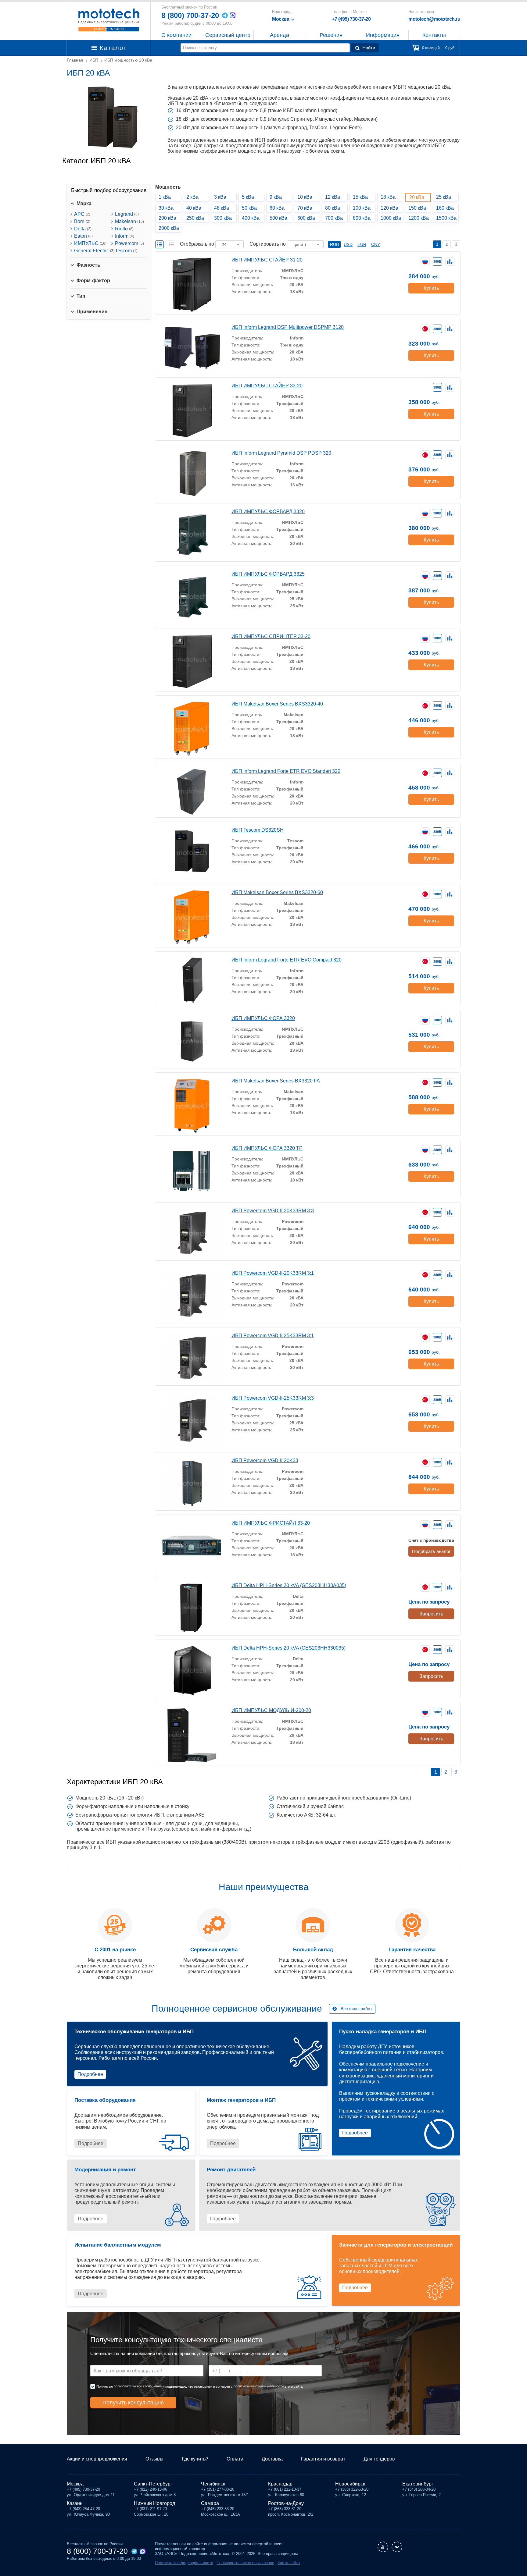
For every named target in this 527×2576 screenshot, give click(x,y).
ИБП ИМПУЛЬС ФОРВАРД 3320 (268, 512)
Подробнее (90, 2074)
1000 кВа (391, 218)
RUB (334, 244)
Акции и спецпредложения (97, 2459)
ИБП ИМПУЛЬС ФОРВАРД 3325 (268, 574)
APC (82, 214)
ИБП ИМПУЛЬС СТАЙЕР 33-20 (267, 386)
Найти (369, 48)
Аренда (280, 35)
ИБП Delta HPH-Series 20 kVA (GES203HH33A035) (289, 1585)
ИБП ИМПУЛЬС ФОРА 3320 (263, 1018)
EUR (362, 244)
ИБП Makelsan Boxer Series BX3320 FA (276, 1081)
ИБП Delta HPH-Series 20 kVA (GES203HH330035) (289, 1648)
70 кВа (305, 208)
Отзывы (154, 2459)
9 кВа (276, 197)
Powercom (129, 243)
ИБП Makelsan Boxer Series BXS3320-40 (277, 704)
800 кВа (362, 218)
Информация (383, 35)
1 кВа (165, 197)
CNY (376, 244)
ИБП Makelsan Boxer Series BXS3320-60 (277, 892)
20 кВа (417, 197)
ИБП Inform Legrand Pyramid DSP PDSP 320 (281, 453)
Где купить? (195, 2459)
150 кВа (417, 208)
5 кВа (248, 197)
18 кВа (388, 197)
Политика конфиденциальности (184, 2563)
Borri (82, 221)
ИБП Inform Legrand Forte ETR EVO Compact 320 (287, 960)
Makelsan (129, 221)
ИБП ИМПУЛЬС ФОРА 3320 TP (267, 1148)
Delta (83, 229)
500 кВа (278, 218)
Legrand (127, 214)
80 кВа (333, 208)
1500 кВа (446, 218)
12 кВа (333, 197)
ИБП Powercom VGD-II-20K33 (265, 1460)
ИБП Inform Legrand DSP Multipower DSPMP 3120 (288, 327)
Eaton (83, 236)
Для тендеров (379, 2459)
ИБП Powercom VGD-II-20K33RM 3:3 (273, 1211)
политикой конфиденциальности (259, 2386)
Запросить (431, 1614)
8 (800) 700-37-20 (190, 15)
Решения (331, 35)
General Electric (94, 251)
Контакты (434, 35)
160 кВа (445, 208)
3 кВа (220, 197)
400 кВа (251, 218)
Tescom (126, 251)
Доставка (272, 2459)
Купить (431, 288)
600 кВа (306, 218)
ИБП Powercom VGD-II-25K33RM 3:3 (273, 1398)
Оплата (235, 2459)
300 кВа (223, 218)
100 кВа (362, 208)
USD (348, 244)
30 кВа (166, 208)
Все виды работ (356, 2009)
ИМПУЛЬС (90, 243)
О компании (176, 35)
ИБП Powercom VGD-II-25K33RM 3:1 (273, 1336)
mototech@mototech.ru (434, 19)
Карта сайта (289, 2563)
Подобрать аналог (431, 1551)
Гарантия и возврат (323, 2459)
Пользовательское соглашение (245, 2563)
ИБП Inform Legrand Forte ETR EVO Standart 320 (286, 771)
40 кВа (194, 208)
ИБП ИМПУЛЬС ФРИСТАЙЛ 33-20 (271, 1523)
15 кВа (360, 197)
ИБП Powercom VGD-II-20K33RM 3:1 (273, 1273)
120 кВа (389, 208)
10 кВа (305, 197)
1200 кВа (419, 218)
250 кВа (195, 218)
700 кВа (334, 218)
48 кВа (222, 208)
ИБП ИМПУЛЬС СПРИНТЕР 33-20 (271, 636)
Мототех (109, 20)
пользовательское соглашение (138, 2386)
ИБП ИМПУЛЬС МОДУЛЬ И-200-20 (271, 1710)
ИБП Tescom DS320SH (258, 830)
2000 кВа (169, 228)
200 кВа (167, 218)
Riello (124, 229)
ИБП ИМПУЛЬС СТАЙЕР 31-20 (267, 260)
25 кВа (444, 197)
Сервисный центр (228, 35)
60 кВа (277, 208)
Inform (125, 236)
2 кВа (192, 197)
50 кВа (249, 208)
